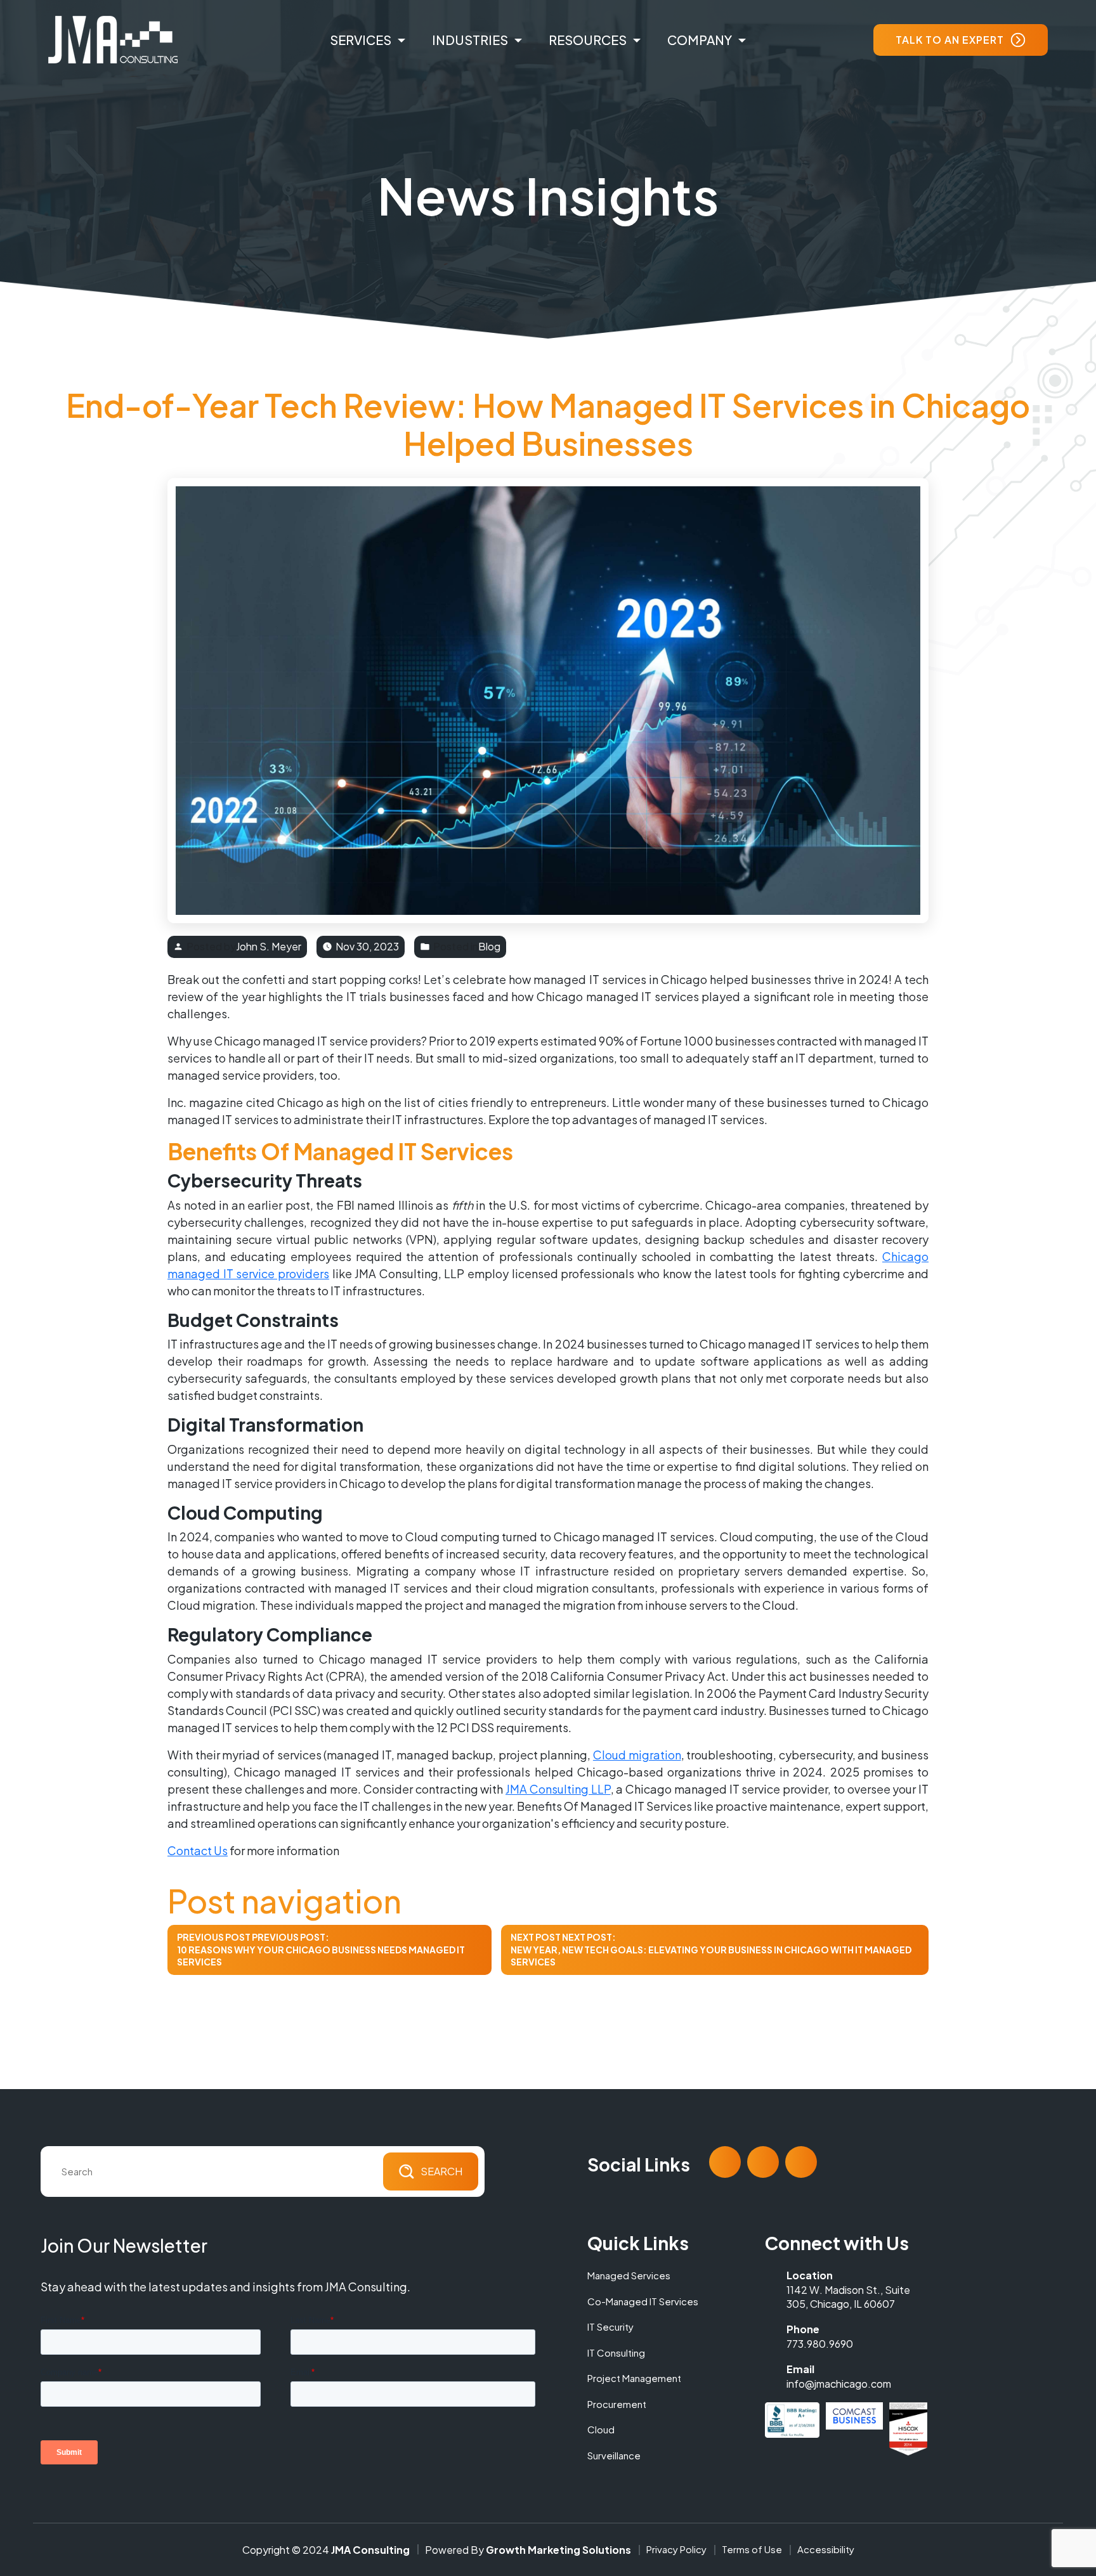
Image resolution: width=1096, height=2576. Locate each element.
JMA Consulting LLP (558, 1789)
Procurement (617, 2404)
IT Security (610, 2327)
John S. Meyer (269, 946)
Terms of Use (752, 2549)
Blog (489, 947)
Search (441, 2171)
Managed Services (629, 2275)
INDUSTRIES (470, 40)
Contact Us (198, 1850)
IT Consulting (616, 2353)
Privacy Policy (676, 2549)
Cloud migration (637, 1755)
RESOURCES (588, 40)
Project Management (634, 2378)
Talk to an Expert (950, 40)
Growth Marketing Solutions (558, 2550)
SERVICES (361, 40)
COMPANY (700, 40)
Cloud (601, 2429)
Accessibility (826, 2549)
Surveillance (614, 2455)
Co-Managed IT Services (643, 2301)
